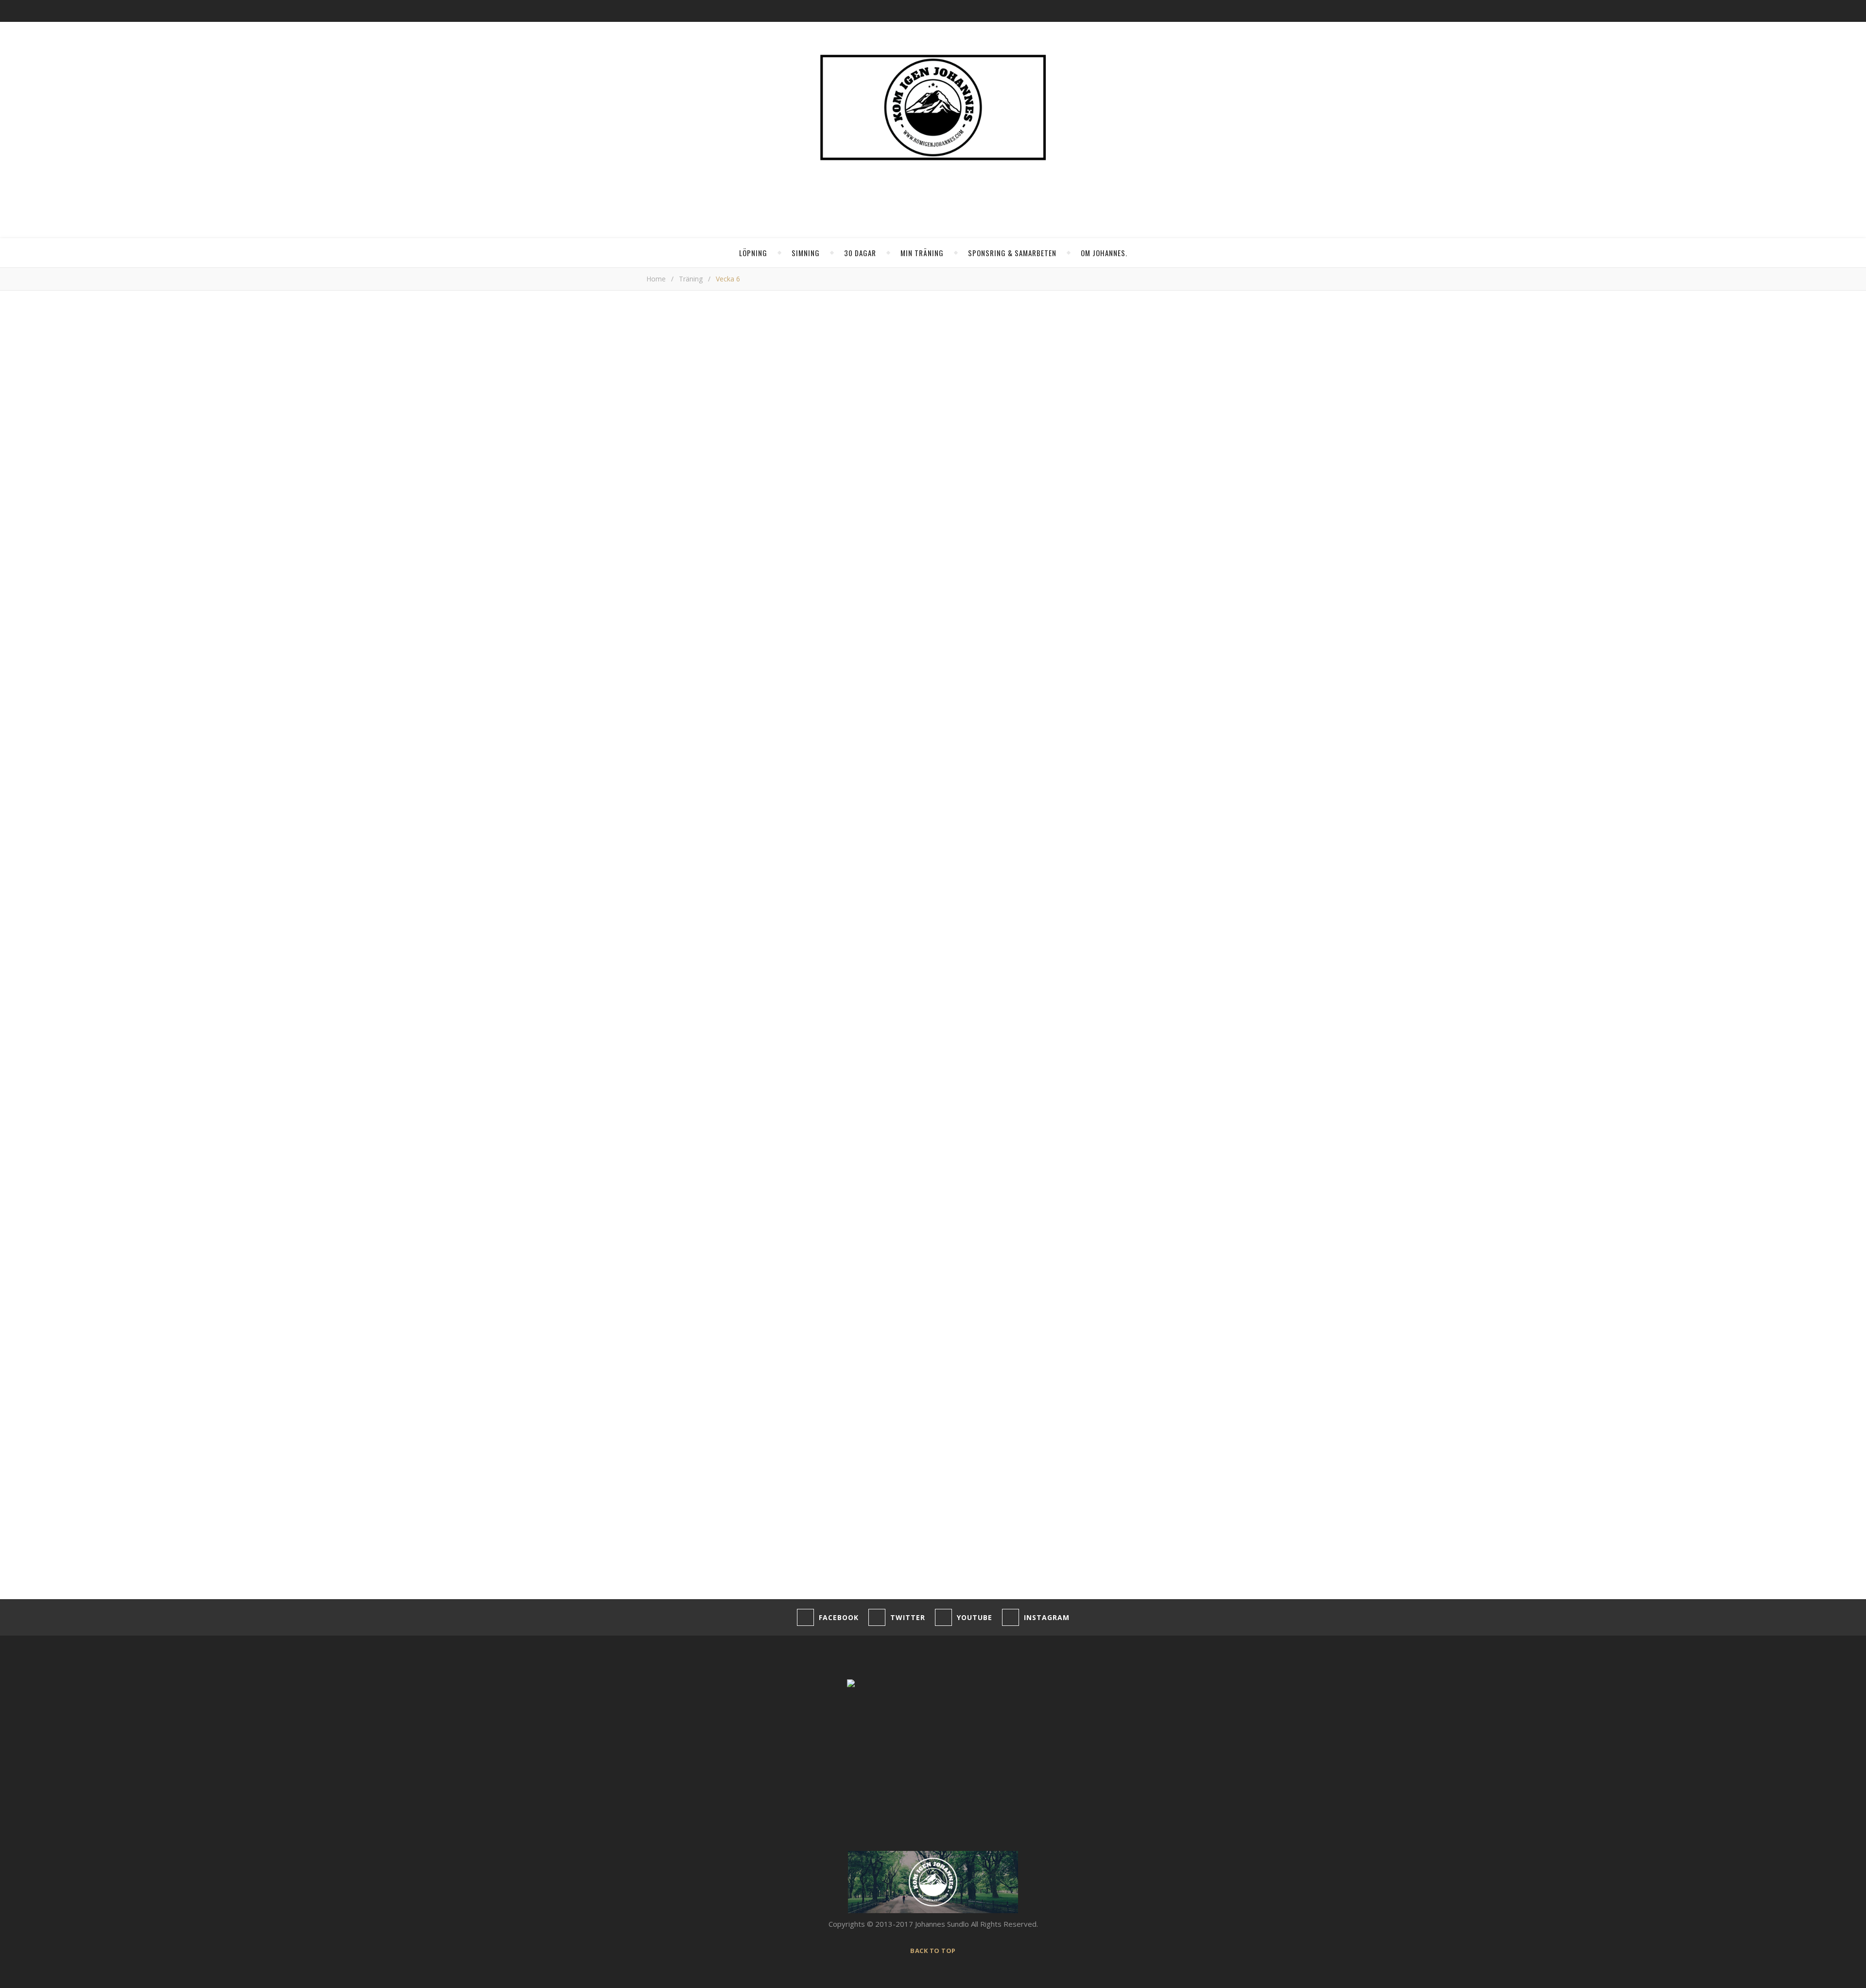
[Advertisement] (853, 1012)
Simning (806, 253)
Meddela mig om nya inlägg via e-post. (710, 1537)
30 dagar (860, 253)
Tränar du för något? (1108, 379)
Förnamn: (1089, 431)
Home (656, 279)
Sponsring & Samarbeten (1012, 253)
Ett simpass (1133, 619)
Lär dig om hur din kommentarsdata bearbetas (960, 1573)
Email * (658, 1427)
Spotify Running (1139, 645)
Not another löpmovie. (1150, 672)
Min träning (922, 253)
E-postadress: (1099, 419)
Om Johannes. (1104, 253)
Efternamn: (1092, 442)
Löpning (753, 253)
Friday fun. (1130, 699)
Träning (691, 279)
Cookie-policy (203, 1949)
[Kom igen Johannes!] (933, 107)
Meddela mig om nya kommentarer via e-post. (724, 1514)
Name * (659, 1390)
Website (660, 1465)
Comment (663, 1248)
